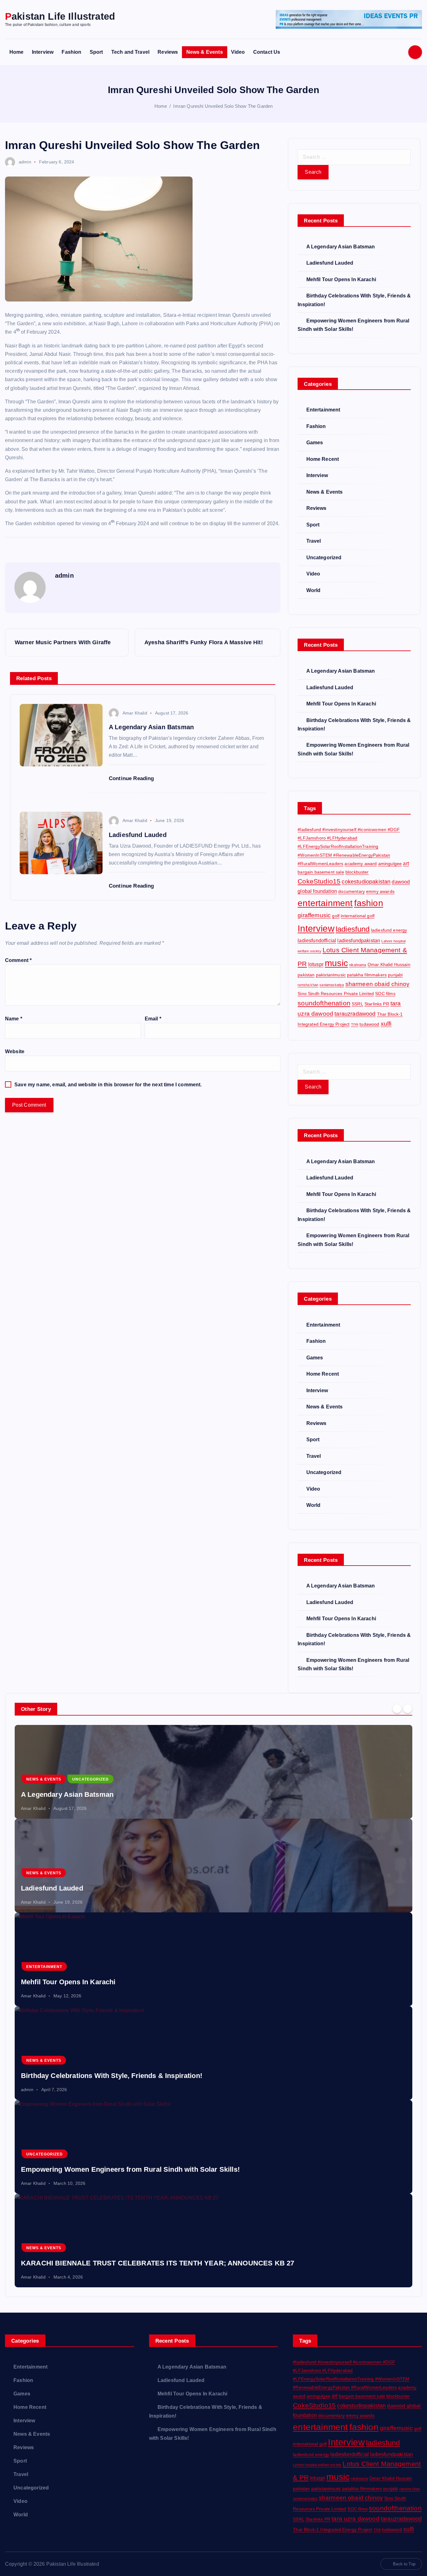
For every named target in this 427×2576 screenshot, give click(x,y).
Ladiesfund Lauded (330, 263)
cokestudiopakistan (366, 882)
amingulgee (390, 864)
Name (14, 1019)
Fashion (71, 52)
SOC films (385, 994)
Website (15, 1051)
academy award (361, 864)
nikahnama (358, 965)
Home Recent (323, 459)
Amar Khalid (135, 713)
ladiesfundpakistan (359, 940)
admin (25, 162)
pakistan (306, 975)
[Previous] (397, 1708)
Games (315, 443)
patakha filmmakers (367, 975)
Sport (96, 52)
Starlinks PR (377, 1004)
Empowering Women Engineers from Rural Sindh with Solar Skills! (130, 2169)
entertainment (325, 903)
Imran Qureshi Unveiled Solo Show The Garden (223, 106)
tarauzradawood (355, 1014)
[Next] (408, 1708)
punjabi (395, 975)
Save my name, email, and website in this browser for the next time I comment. (108, 1085)
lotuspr (316, 964)
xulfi (386, 1024)
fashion (369, 903)
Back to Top (404, 2564)
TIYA (355, 1024)
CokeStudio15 (319, 881)
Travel (314, 541)
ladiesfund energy (389, 930)
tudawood (369, 1024)
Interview (43, 52)
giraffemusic (314, 915)
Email (153, 1019)
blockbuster (357, 872)
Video (238, 52)
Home (17, 52)
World (313, 590)
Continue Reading (132, 778)
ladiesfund (353, 929)
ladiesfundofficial (317, 940)
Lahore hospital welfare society (317, 2465)
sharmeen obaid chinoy (377, 984)
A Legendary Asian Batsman (341, 247)
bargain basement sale (321, 872)
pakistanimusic (331, 975)
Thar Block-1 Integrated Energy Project (332, 2529)
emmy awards (380, 891)
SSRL (357, 1004)
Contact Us (267, 52)
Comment (18, 960)
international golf (358, 916)
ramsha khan (308, 985)
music (336, 963)
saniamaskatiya (332, 985)
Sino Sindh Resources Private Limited (336, 994)
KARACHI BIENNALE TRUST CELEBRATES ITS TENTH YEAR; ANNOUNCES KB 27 (158, 2263)
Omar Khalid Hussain (389, 964)
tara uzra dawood (356, 2519)
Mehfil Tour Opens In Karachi (341, 279)
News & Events (205, 52)
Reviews (168, 52)
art (406, 863)
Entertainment (323, 410)
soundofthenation (324, 1003)
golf (336, 916)
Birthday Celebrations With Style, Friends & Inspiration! (112, 2076)
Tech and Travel (130, 52)
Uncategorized (324, 558)
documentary (352, 891)
